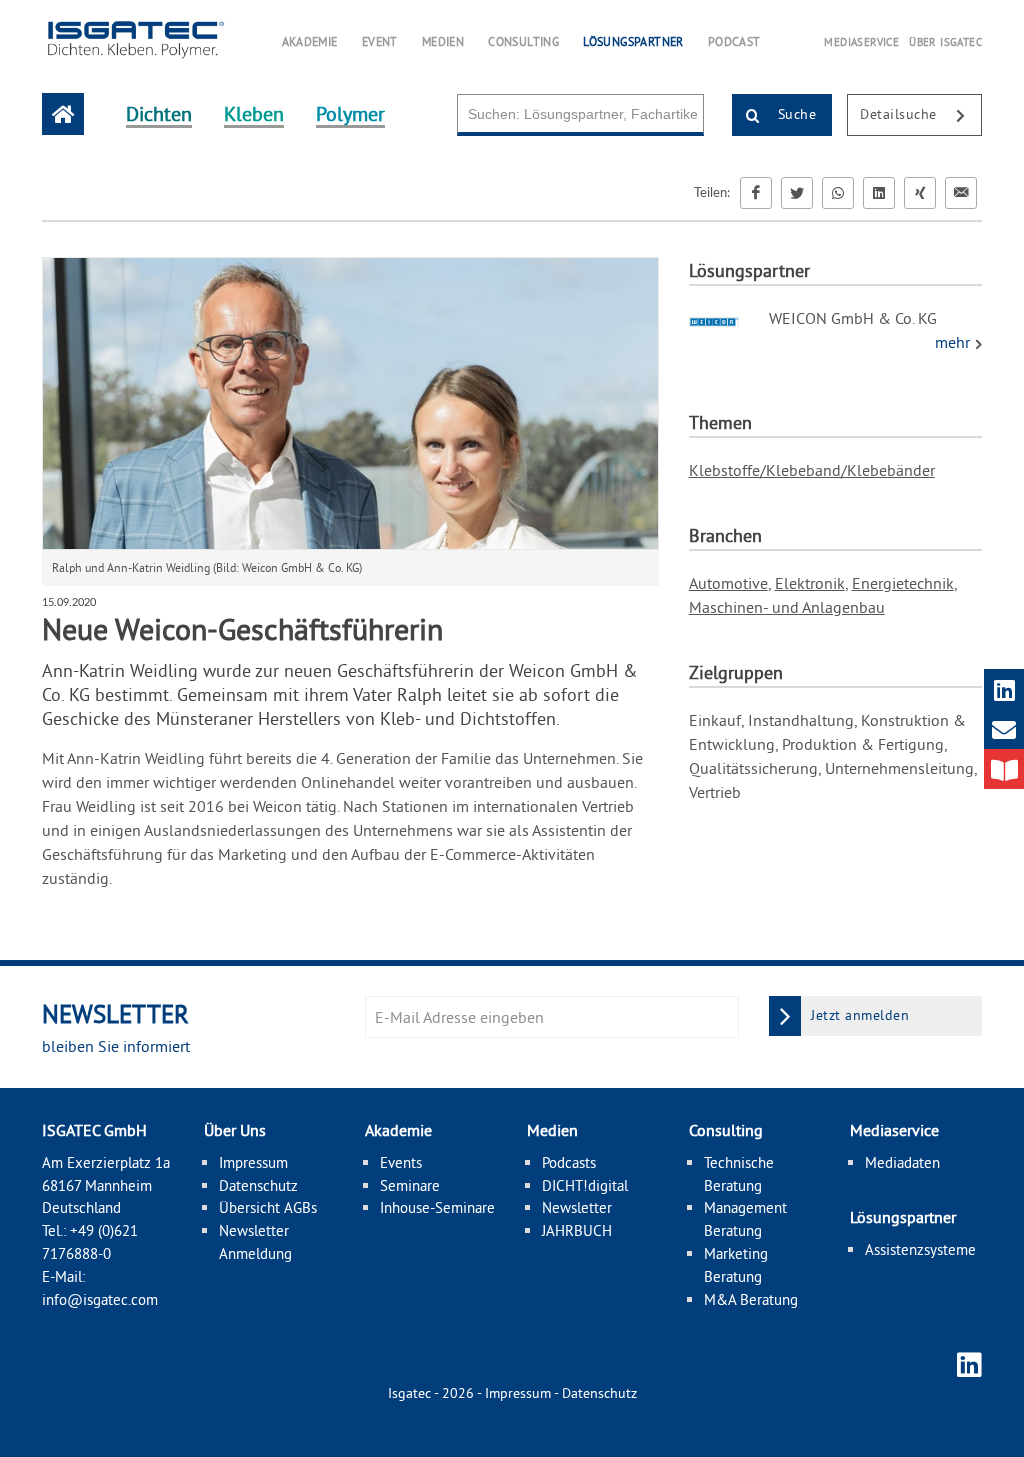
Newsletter (577, 1207)
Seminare (410, 1185)
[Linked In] (879, 193)
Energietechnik (903, 583)
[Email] (961, 193)
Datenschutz (258, 1185)
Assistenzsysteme (920, 1249)
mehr (954, 342)
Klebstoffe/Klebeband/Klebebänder (812, 470)
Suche (794, 114)
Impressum (253, 1162)
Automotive (728, 583)
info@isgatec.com (100, 1299)
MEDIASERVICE (861, 42)
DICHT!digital (585, 1185)
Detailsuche (900, 114)
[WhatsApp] (838, 193)
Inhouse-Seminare (437, 1207)
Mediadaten (902, 1162)
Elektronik (810, 583)
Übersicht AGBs (268, 1207)
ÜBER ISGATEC (945, 42)
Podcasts (569, 1162)
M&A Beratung (751, 1299)
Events (401, 1162)
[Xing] (920, 193)
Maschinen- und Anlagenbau (787, 607)
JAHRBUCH (577, 1230)
